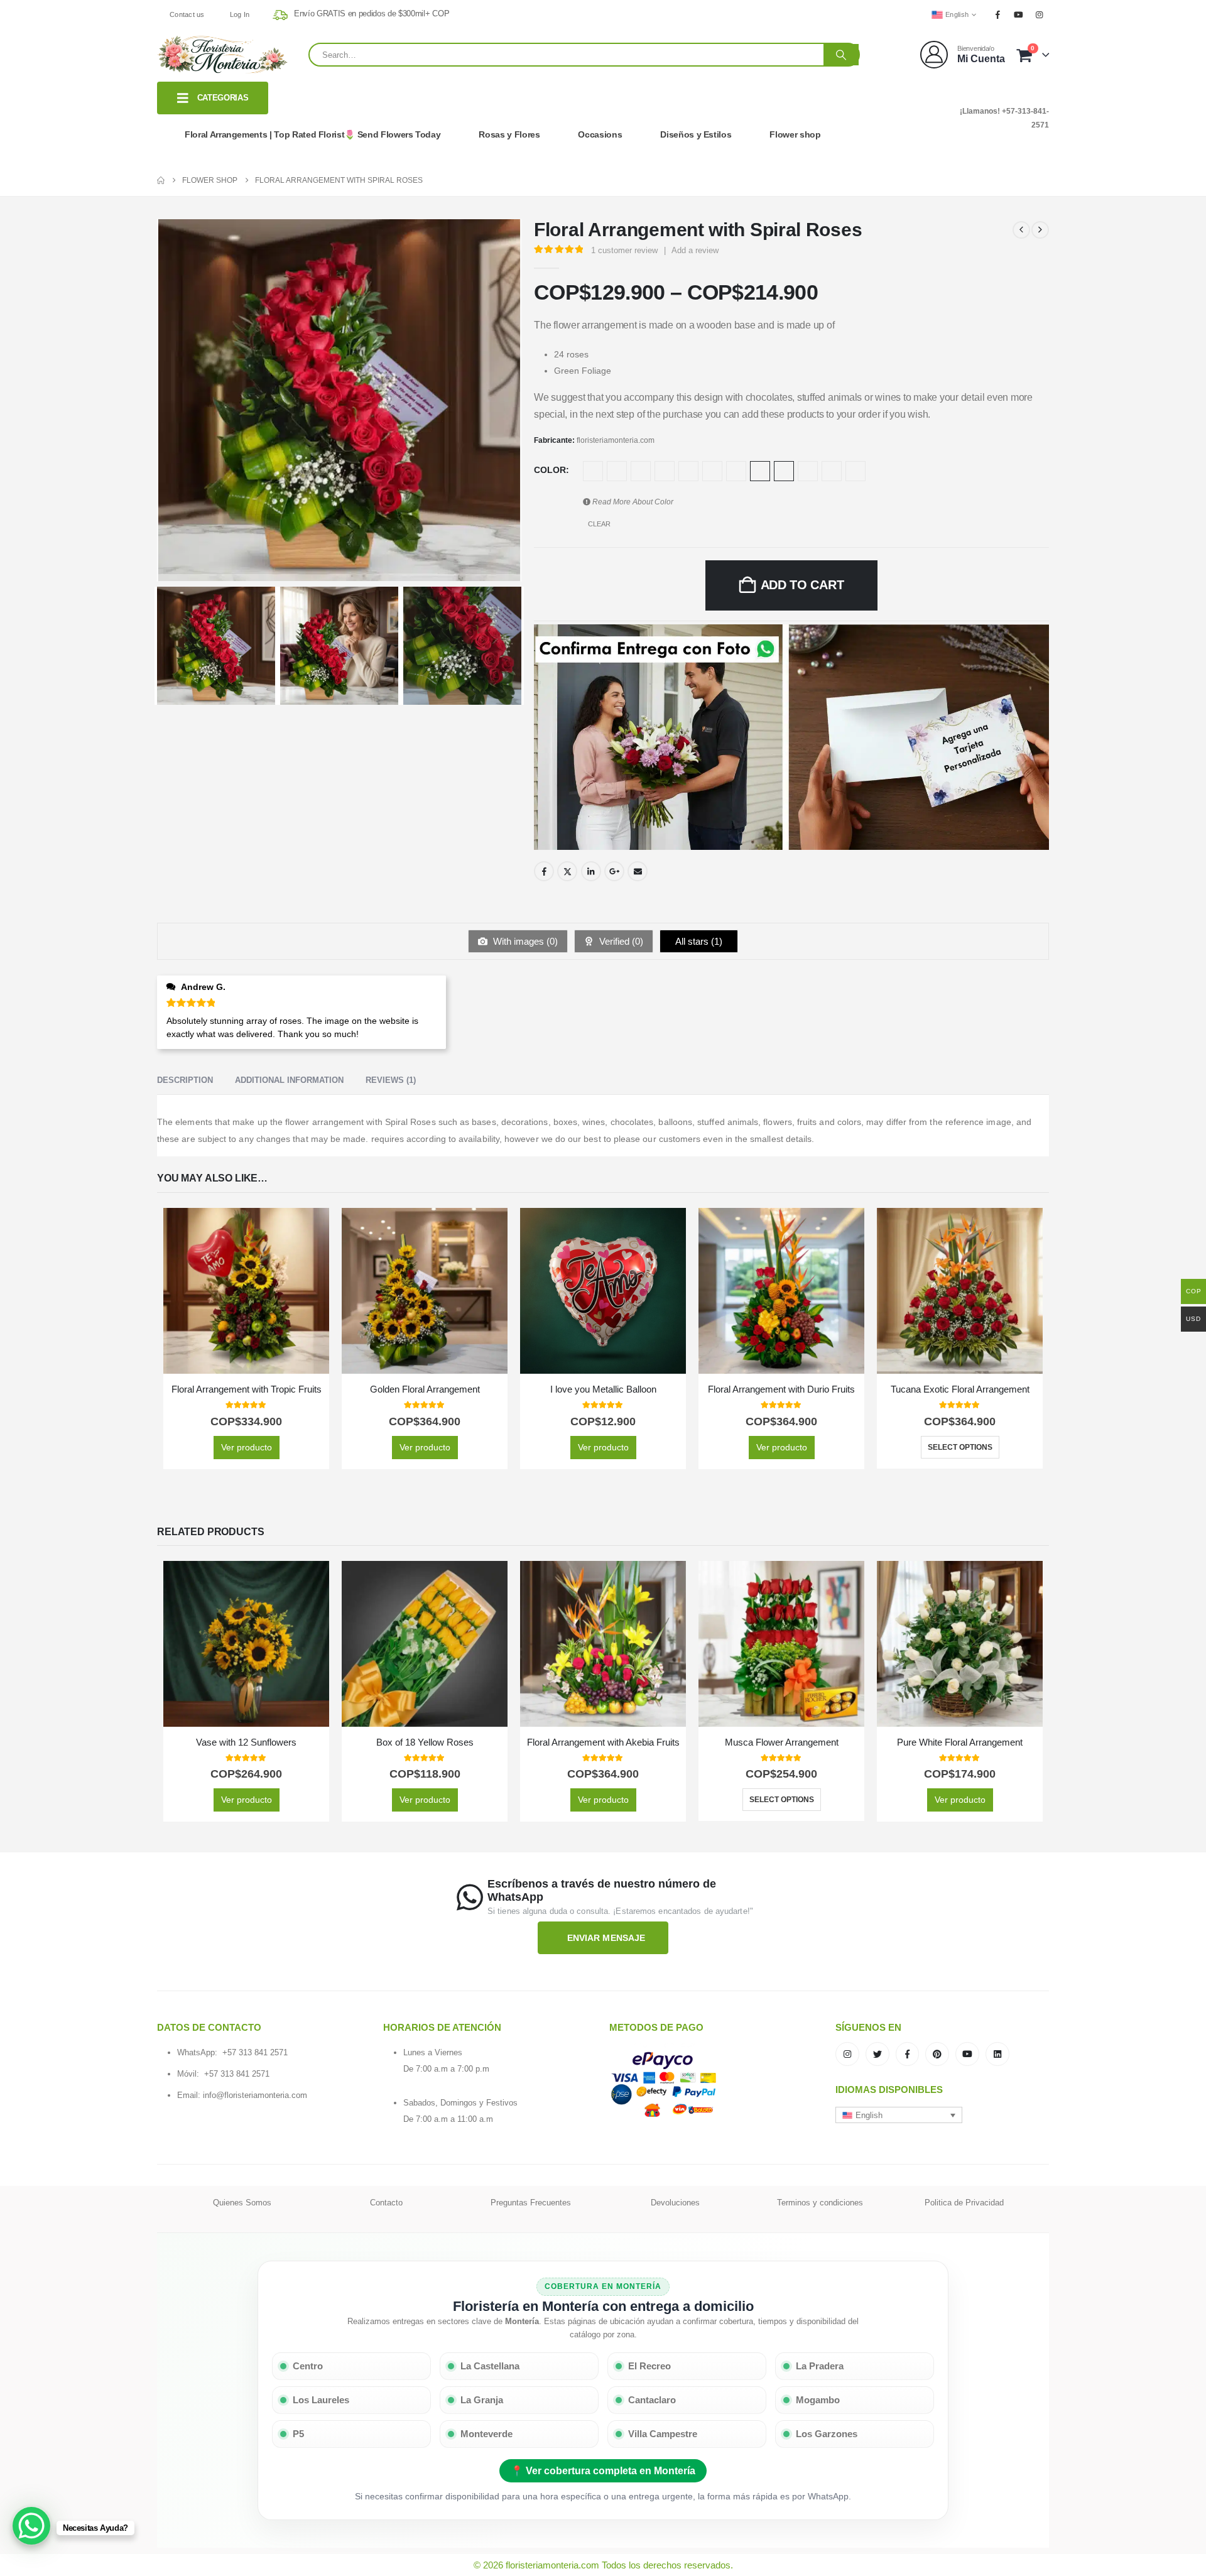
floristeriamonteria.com (616, 440)
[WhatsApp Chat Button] (31, 2526)
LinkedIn (591, 871)
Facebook (544, 871)
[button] (899, 2115)
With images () (524, 941)
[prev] (1021, 230)
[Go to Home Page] (161, 180)
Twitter (567, 871)
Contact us (187, 14)
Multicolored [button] (688, 471)
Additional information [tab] (289, 1080)
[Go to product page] (246, 1291)
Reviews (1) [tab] (391, 1080)
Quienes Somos (242, 2203)
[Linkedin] (997, 2054)
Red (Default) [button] (760, 471)
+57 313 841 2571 (255, 2052)
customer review (624, 250)
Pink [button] (736, 471)
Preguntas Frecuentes (531, 2203)
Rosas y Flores (509, 134)
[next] (1040, 230)
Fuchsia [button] (641, 471)
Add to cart (802, 585)
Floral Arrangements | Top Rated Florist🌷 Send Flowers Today (312, 134)
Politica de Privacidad (964, 2203)
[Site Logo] (223, 55)
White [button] (617, 471)
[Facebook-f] (908, 2054)
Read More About (632, 502)
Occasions (600, 134)
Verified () (620, 941)
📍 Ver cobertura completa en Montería (603, 2471)
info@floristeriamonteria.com (255, 2095)
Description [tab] (185, 1080)
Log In (240, 14)
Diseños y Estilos (696, 134)
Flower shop (795, 134)
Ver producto (247, 1447)
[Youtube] (1019, 14)
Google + (614, 871)
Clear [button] (599, 524)
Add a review (695, 250)
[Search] (841, 55)
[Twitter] (877, 2054)
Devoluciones (675, 2203)
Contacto (386, 2203)
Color (550, 470)
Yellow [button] (593, 471)
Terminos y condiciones (820, 2203)
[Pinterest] (937, 2054)
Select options (960, 1447)
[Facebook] (997, 14)
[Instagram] (1040, 14)
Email (638, 871)
